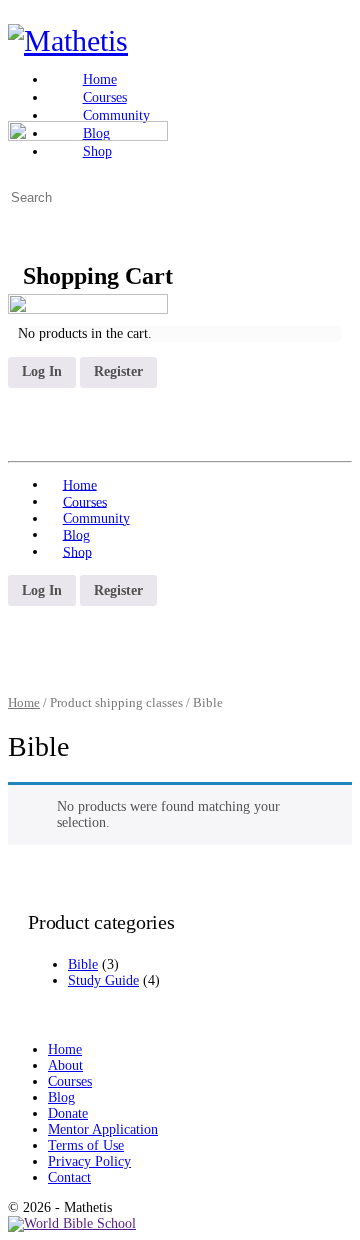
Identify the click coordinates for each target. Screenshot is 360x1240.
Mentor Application (103, 1129)
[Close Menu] (18, 285)
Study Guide (103, 980)
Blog (61, 1097)
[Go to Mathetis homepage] (68, 40)
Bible (83, 964)
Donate (68, 1113)
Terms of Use (86, 1145)
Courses (70, 1081)
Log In (42, 371)
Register (118, 371)
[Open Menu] (18, 105)
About (65, 1065)
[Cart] (18, 213)
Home (24, 703)
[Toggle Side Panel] (18, 15)
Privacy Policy (89, 1161)
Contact (69, 1177)
